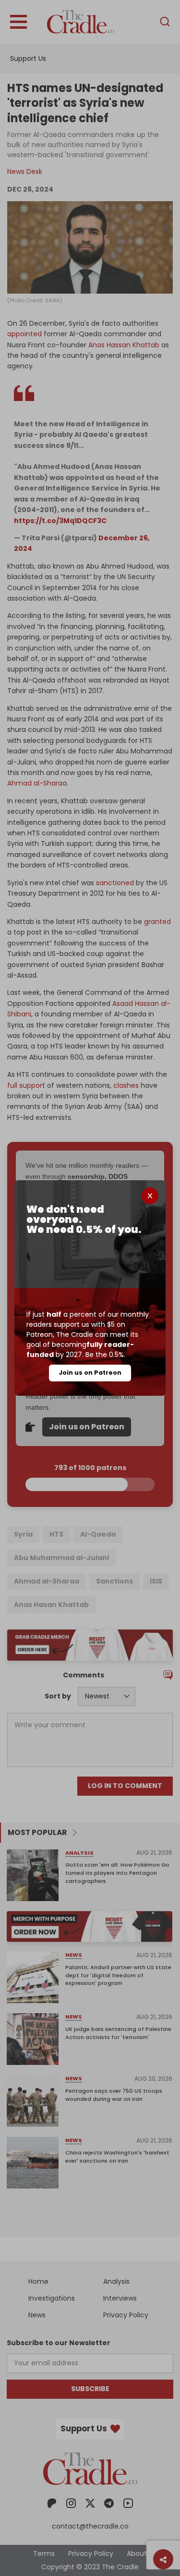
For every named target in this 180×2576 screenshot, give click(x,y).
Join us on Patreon (90, 1373)
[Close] (150, 1196)
